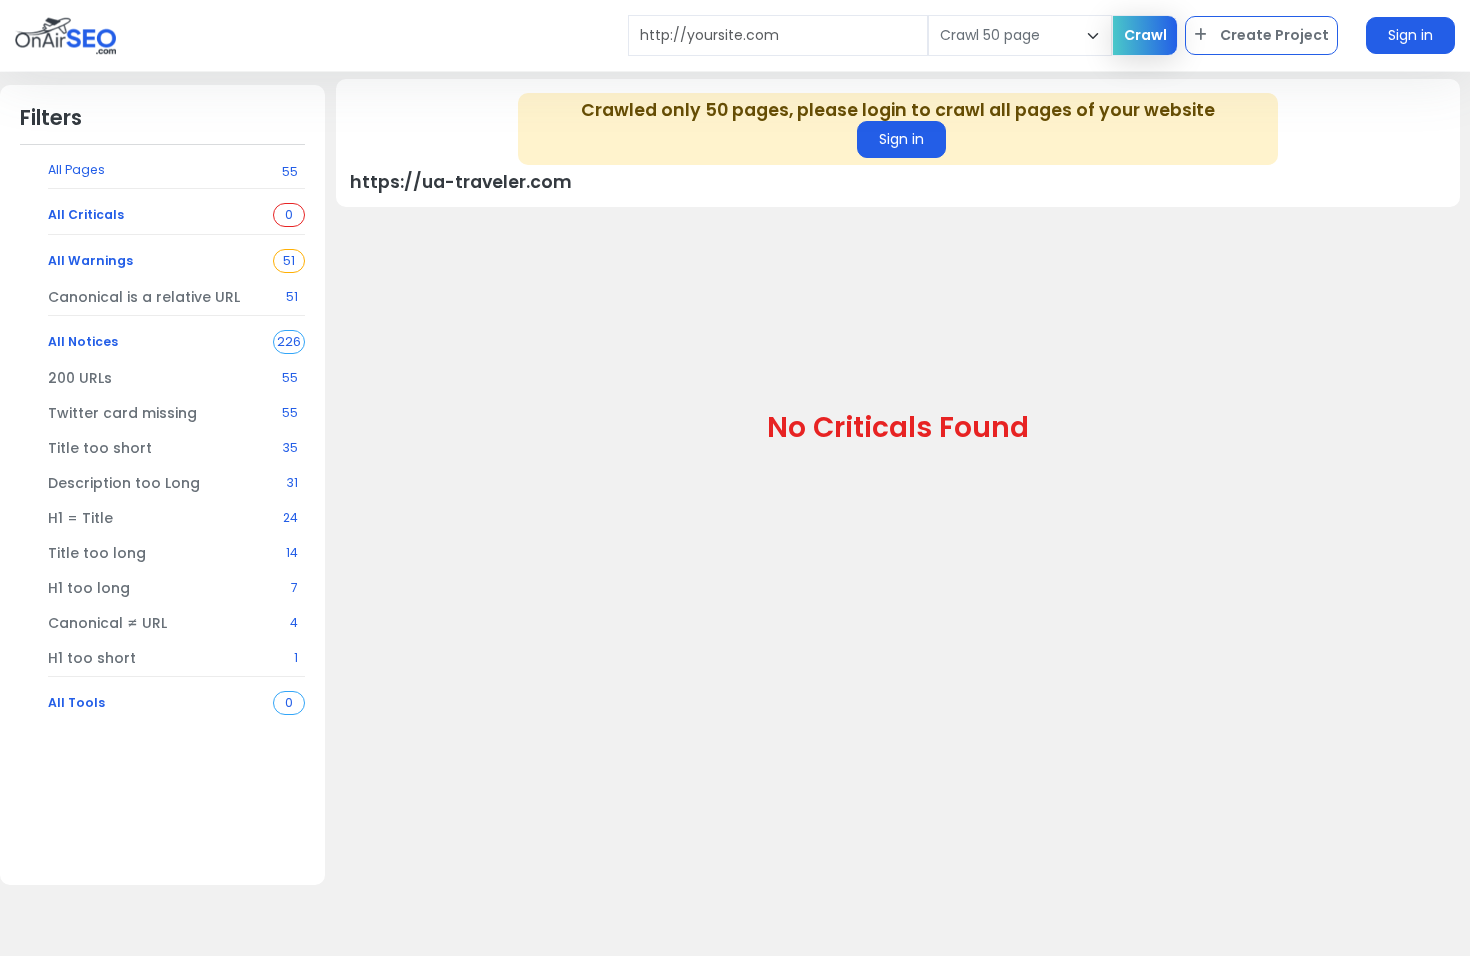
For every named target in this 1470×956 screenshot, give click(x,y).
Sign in (1410, 35)
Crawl (1145, 35)
